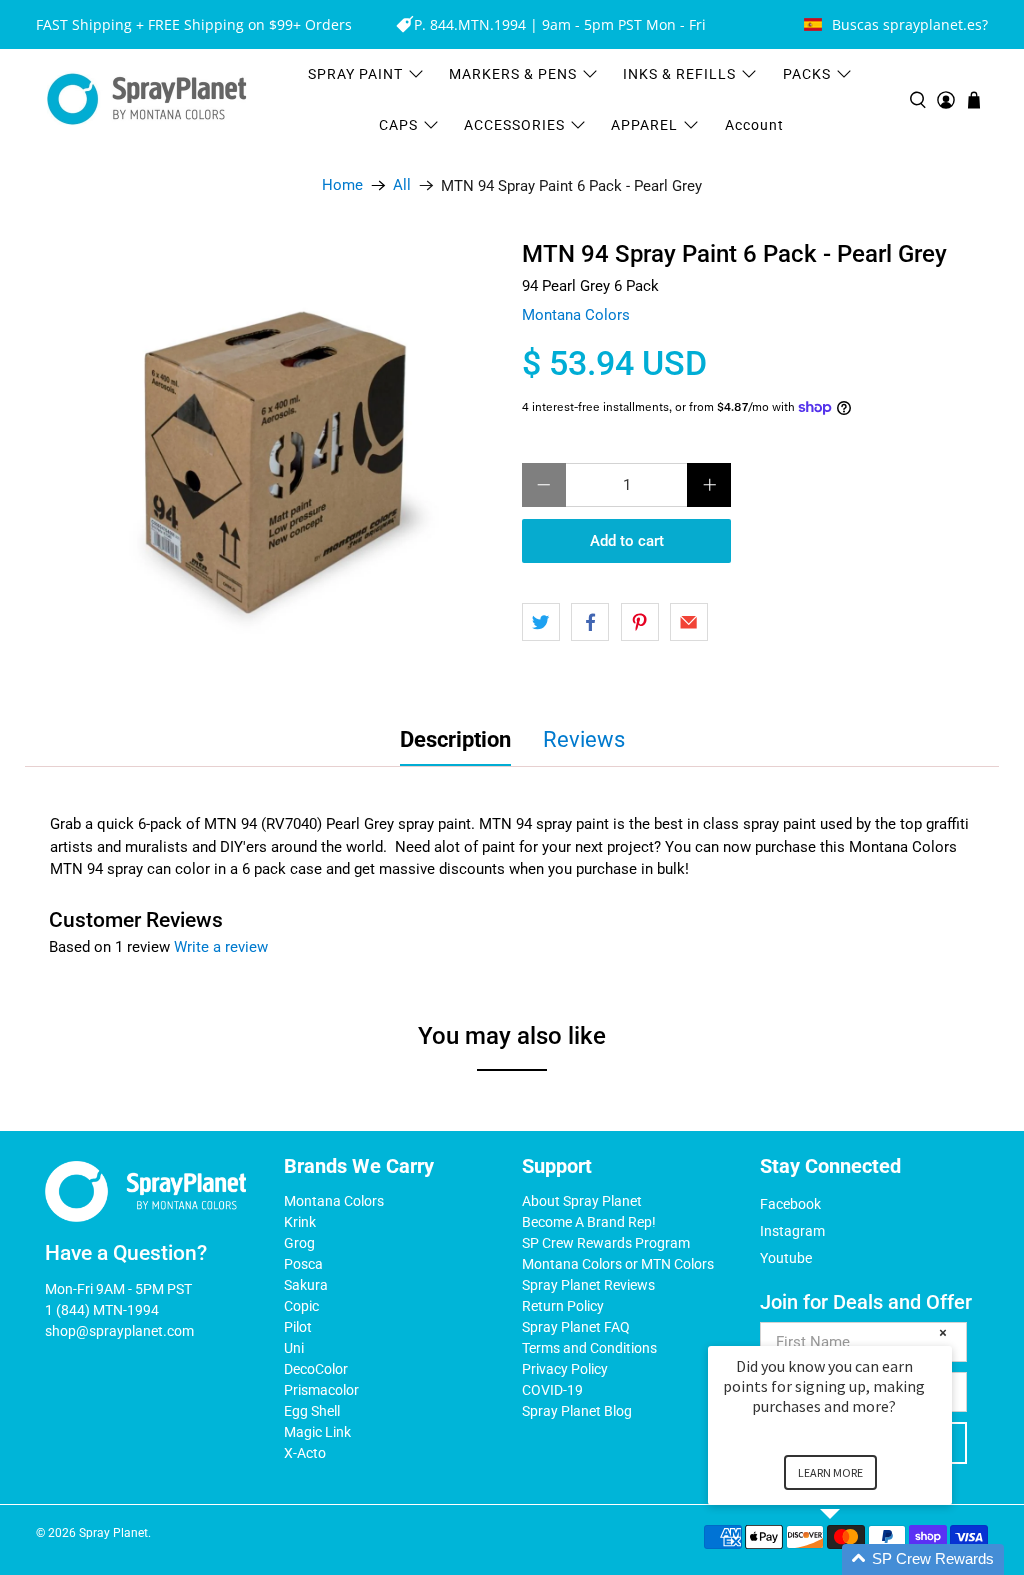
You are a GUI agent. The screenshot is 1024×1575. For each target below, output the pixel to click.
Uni (294, 1348)
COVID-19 (552, 1390)
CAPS (398, 125)
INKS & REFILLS (679, 74)
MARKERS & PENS (513, 74)
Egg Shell (312, 1411)
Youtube (786, 1258)
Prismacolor (321, 1390)
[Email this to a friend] (689, 622)
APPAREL (644, 125)
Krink (300, 1222)
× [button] (943, 1332)
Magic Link (317, 1432)
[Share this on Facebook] (590, 622)
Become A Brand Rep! (589, 1222)
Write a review (221, 947)
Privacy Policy (565, 1369)
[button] (854, 1559)
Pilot (298, 1327)
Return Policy (563, 1306)
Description (455, 739)
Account (754, 125)
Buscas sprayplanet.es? (910, 24)
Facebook (790, 1204)
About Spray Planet (582, 1201)
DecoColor (316, 1369)
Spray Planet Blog (577, 1411)
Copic (301, 1306)
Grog (299, 1243)
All (402, 185)
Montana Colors (576, 315)
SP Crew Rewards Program (606, 1243)
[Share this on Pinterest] (640, 622)
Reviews (584, 739)
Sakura (306, 1285)
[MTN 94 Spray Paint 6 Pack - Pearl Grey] (280, 462)
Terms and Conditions (589, 1348)
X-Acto (305, 1453)
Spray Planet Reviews (588, 1285)
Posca (303, 1264)
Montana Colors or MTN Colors (618, 1264)
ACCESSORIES (514, 125)
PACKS (807, 74)
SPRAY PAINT (355, 74)
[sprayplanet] (147, 99)
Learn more (830, 1472)
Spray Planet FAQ (576, 1327)
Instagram (792, 1231)
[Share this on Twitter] (541, 622)
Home (342, 185)
